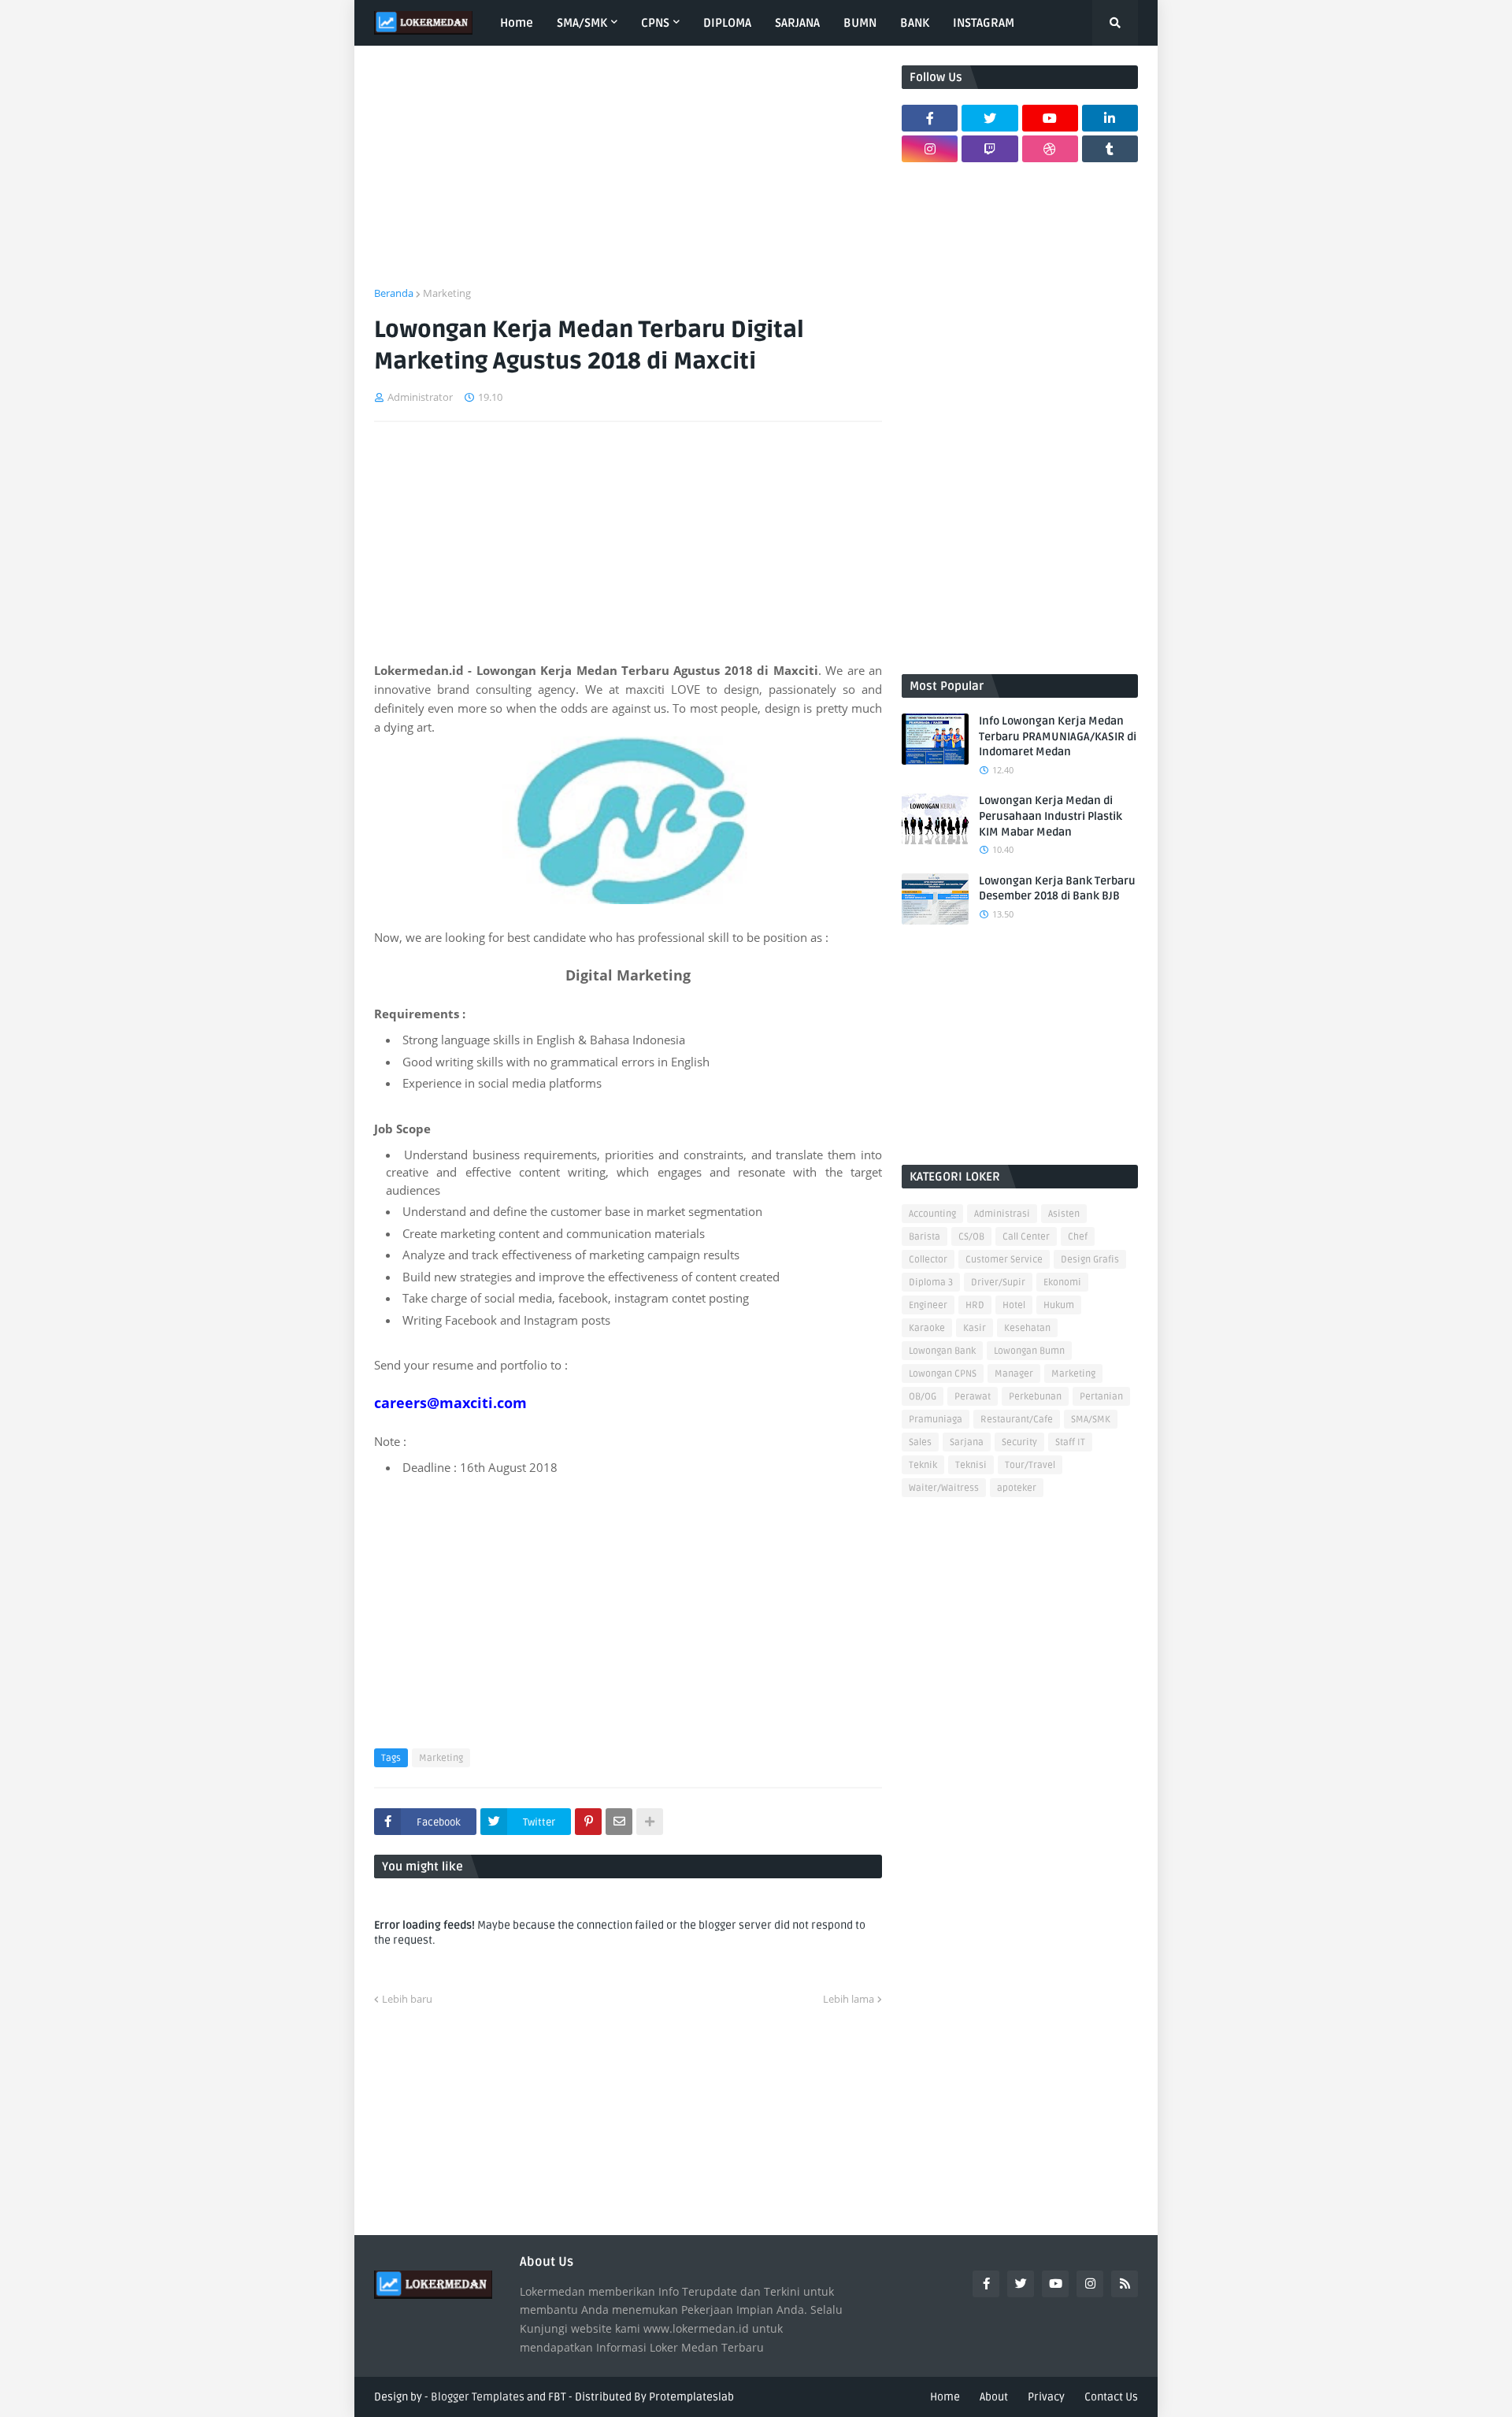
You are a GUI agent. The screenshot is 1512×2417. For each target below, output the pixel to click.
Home (945, 2397)
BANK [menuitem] (915, 23)
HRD (975, 1305)
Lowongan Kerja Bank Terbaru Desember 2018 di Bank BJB (1057, 889)
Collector (928, 1260)
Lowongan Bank (942, 1351)
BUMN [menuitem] (860, 23)
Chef (1078, 1237)
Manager (1014, 1374)
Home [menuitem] (517, 23)
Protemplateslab (691, 2397)
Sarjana (967, 1442)
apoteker (1017, 1488)
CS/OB (971, 1237)
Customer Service (1004, 1260)
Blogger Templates (478, 2397)
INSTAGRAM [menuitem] (984, 23)
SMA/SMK (1091, 1420)
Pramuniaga (936, 1420)
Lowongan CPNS (943, 1374)
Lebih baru (407, 1999)
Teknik (923, 1465)
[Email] (619, 1822)
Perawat (973, 1397)
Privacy (1046, 2397)
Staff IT (1070, 1442)
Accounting (932, 1214)
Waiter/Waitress (944, 1488)
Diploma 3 (931, 1283)
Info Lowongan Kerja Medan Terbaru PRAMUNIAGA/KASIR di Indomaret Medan (1058, 736)
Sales (920, 1442)
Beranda (394, 293)
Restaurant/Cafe (1017, 1420)
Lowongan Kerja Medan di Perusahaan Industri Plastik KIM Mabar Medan (1051, 816)
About (994, 2397)
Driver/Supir (998, 1283)
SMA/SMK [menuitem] (582, 23)
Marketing (447, 293)
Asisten (1064, 1214)
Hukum (1059, 1305)
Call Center (1026, 1237)
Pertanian (1101, 1397)
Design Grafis (1090, 1260)
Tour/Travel (1030, 1465)
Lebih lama (849, 1999)
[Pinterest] (588, 1822)
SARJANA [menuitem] (797, 23)
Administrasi (1002, 1214)
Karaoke (927, 1328)
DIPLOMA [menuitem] (727, 23)
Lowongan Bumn (1029, 1351)
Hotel (1014, 1305)
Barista (925, 1237)
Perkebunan (1035, 1397)
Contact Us (1111, 2397)
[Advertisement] (628, 176)
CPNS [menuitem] (655, 23)
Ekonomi (1062, 1283)
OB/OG (923, 1397)
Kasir (975, 1328)
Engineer (928, 1305)
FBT (557, 2397)
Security (1019, 1442)
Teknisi (971, 1465)
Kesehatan (1027, 1328)
